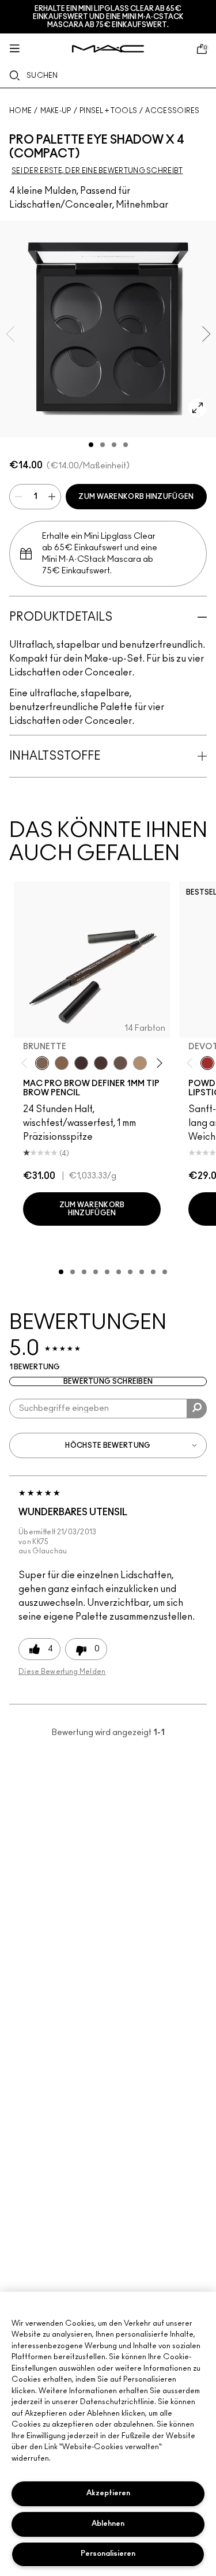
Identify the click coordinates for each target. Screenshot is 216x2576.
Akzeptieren (108, 2493)
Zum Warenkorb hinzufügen (136, 497)
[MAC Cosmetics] (108, 49)
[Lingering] (120, 1063)
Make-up (56, 111)
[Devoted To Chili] (207, 1063)
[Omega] (140, 1063)
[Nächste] (158, 1063)
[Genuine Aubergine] (81, 1063)
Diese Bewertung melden (62, 1672)
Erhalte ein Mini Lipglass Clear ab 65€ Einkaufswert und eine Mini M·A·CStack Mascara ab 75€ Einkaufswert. (108, 17)
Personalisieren (108, 2554)
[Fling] (62, 1063)
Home (20, 111)
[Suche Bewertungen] (197, 1409)
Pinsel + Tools (108, 111)
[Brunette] (42, 1063)
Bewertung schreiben (108, 1381)
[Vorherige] (27, 1063)
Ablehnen (108, 2524)
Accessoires (172, 111)
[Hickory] (101, 1063)
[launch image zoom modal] (198, 408)
